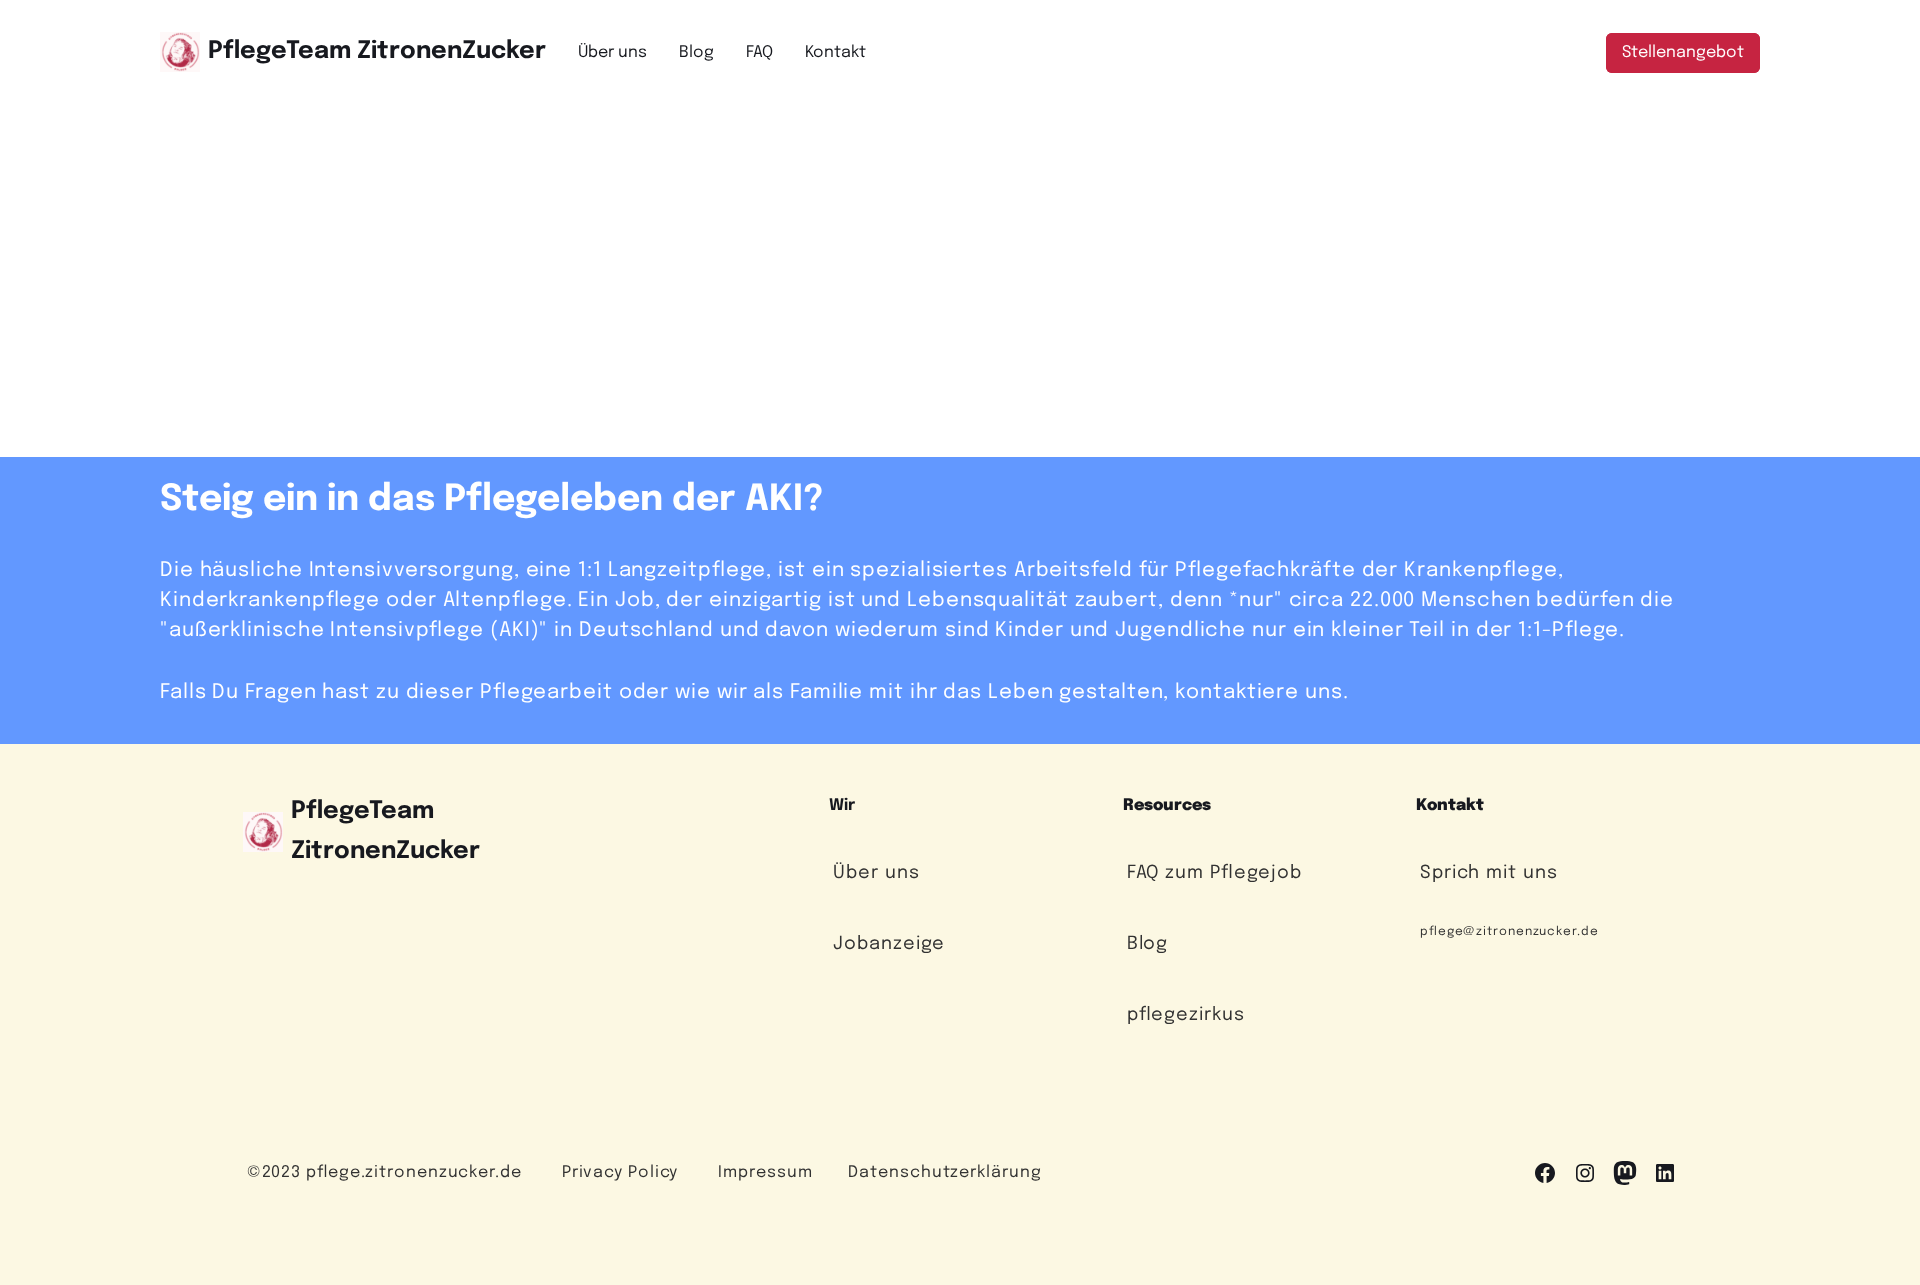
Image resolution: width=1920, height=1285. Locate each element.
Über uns (876, 873)
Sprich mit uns (1489, 873)
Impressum (765, 1172)
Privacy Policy (620, 1172)
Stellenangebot (1683, 52)
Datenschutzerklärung (944, 1172)
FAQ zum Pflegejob (1214, 873)
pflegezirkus (1186, 1015)
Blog (1148, 944)
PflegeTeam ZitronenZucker (377, 51)
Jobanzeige (889, 944)
